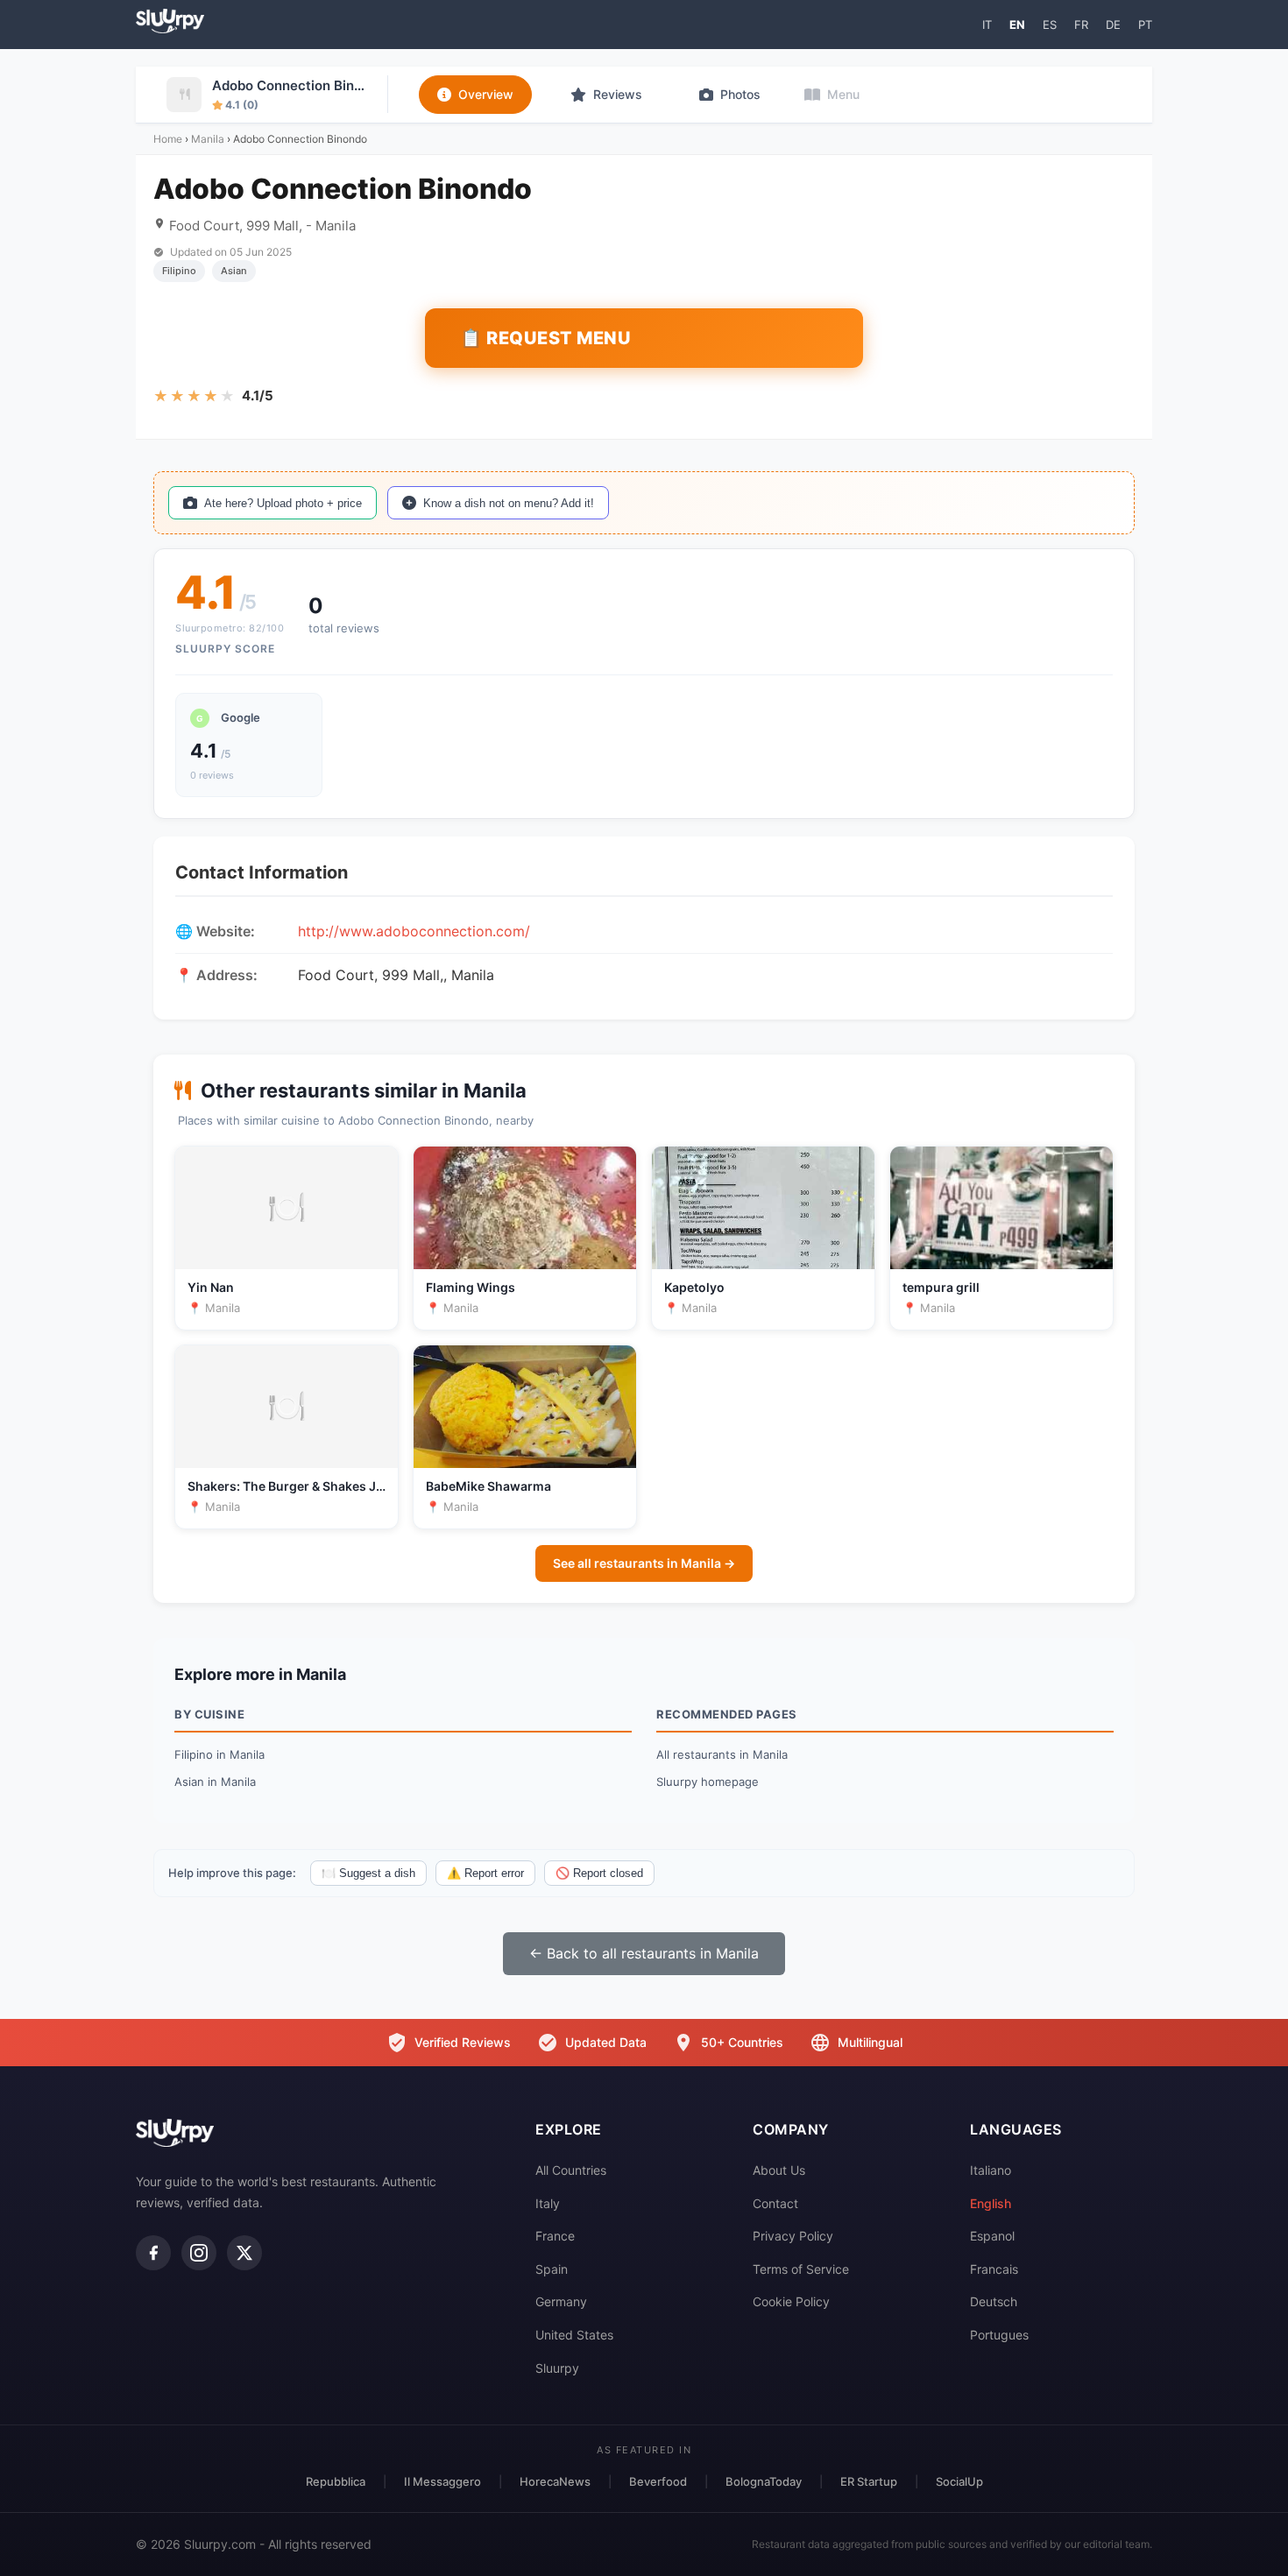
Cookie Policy (791, 2301)
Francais (994, 2269)
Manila (208, 139)
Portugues (999, 2335)
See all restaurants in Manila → (644, 1563)
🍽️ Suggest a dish (368, 1873)
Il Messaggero (442, 2481)
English (991, 2203)
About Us (779, 2170)
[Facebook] (153, 2253)
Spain (552, 2269)
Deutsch (994, 2301)
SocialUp (959, 2481)
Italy (548, 2203)
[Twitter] (244, 2253)
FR (1081, 25)
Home (168, 139)
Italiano (991, 2170)
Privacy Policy (793, 2236)
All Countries (571, 2170)
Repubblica (336, 2481)
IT (987, 25)
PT (1145, 25)
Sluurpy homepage (708, 1782)
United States (574, 2335)
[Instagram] (199, 2253)
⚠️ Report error (485, 1873)
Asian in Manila (215, 1782)
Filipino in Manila (219, 1754)
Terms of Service (801, 2269)
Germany (561, 2301)
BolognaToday (764, 2481)
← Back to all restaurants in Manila (644, 1953)
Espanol (992, 2236)
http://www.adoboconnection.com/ (414, 931)
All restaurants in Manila (722, 1754)
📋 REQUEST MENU (545, 338)
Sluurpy (557, 2368)
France (555, 2236)
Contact (775, 2203)
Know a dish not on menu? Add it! (509, 503)
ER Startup (869, 2481)
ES (1050, 25)
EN (1017, 25)
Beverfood (658, 2481)
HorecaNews (555, 2481)
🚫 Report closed (599, 1873)
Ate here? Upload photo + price (283, 503)
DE (1113, 25)
